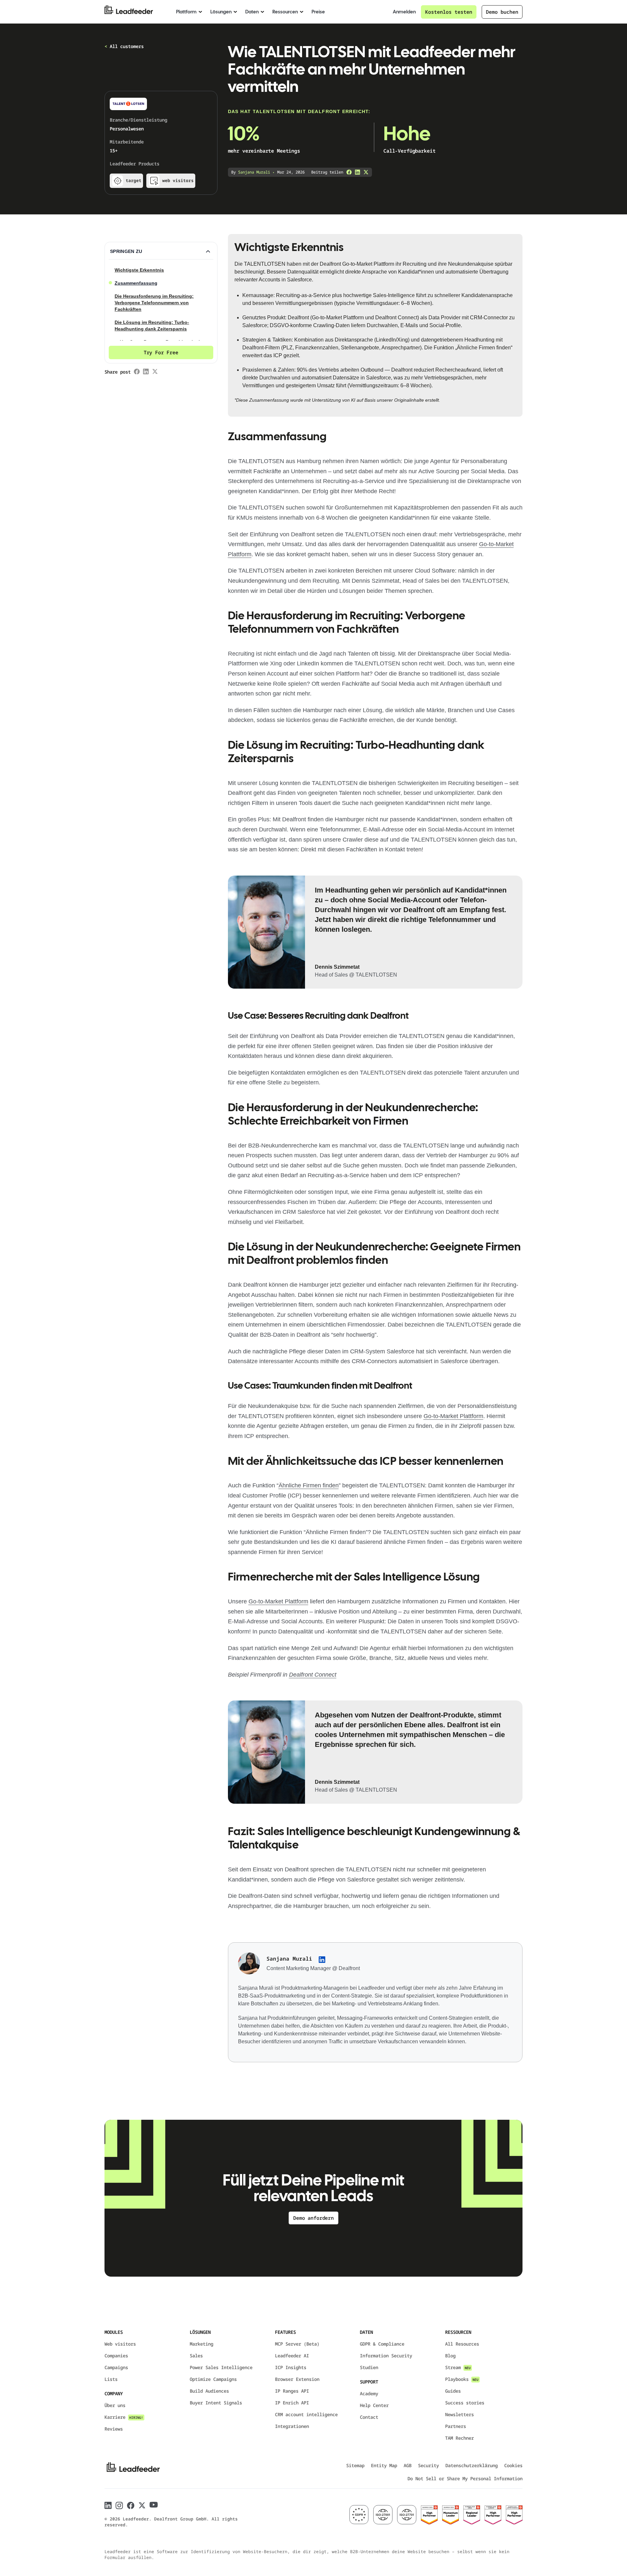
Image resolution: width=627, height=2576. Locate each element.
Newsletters (459, 2414)
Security (428, 2465)
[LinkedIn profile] (322, 1960)
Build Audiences (209, 2391)
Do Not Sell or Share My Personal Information (465, 2478)
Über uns (115, 2405)
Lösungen (221, 12)
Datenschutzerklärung (472, 2465)
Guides (453, 2391)
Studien (369, 2367)
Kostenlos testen (449, 12)
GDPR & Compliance (382, 2344)
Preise (318, 12)
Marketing (201, 2344)
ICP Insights (291, 2367)
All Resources (462, 2344)
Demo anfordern (313, 2218)
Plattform (186, 12)
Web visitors (120, 2344)
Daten (252, 12)
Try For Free (161, 352)
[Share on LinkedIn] (358, 172)
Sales (196, 2356)
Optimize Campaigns (213, 2379)
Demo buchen (502, 12)
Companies (116, 2356)
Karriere (124, 2417)
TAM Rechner (459, 2438)
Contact (369, 2417)
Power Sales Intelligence (221, 2367)
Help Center (374, 2405)
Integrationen (292, 2426)
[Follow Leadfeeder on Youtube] (154, 2505)
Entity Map (384, 2465)
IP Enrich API (292, 2403)
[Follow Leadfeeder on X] (142, 2505)
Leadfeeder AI (292, 2356)
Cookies (513, 2465)
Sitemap (355, 2465)
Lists (111, 2379)
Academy (369, 2393)
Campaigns (116, 2367)
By (251, 172)
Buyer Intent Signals (216, 2403)
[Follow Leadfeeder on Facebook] (131, 2506)
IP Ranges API (292, 2391)
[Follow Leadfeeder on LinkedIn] (108, 2505)
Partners (456, 2426)
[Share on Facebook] (349, 172)
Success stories (465, 2403)
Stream (458, 2367)
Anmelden (404, 12)
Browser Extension (297, 2379)
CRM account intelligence (306, 2414)
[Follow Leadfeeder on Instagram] (119, 2506)
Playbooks (462, 2379)
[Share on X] (366, 172)
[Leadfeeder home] (134, 12)
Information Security (386, 2356)
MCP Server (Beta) (297, 2344)
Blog (450, 2356)
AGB (408, 2465)
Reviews (114, 2429)
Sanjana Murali (289, 1959)
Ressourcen (285, 12)
